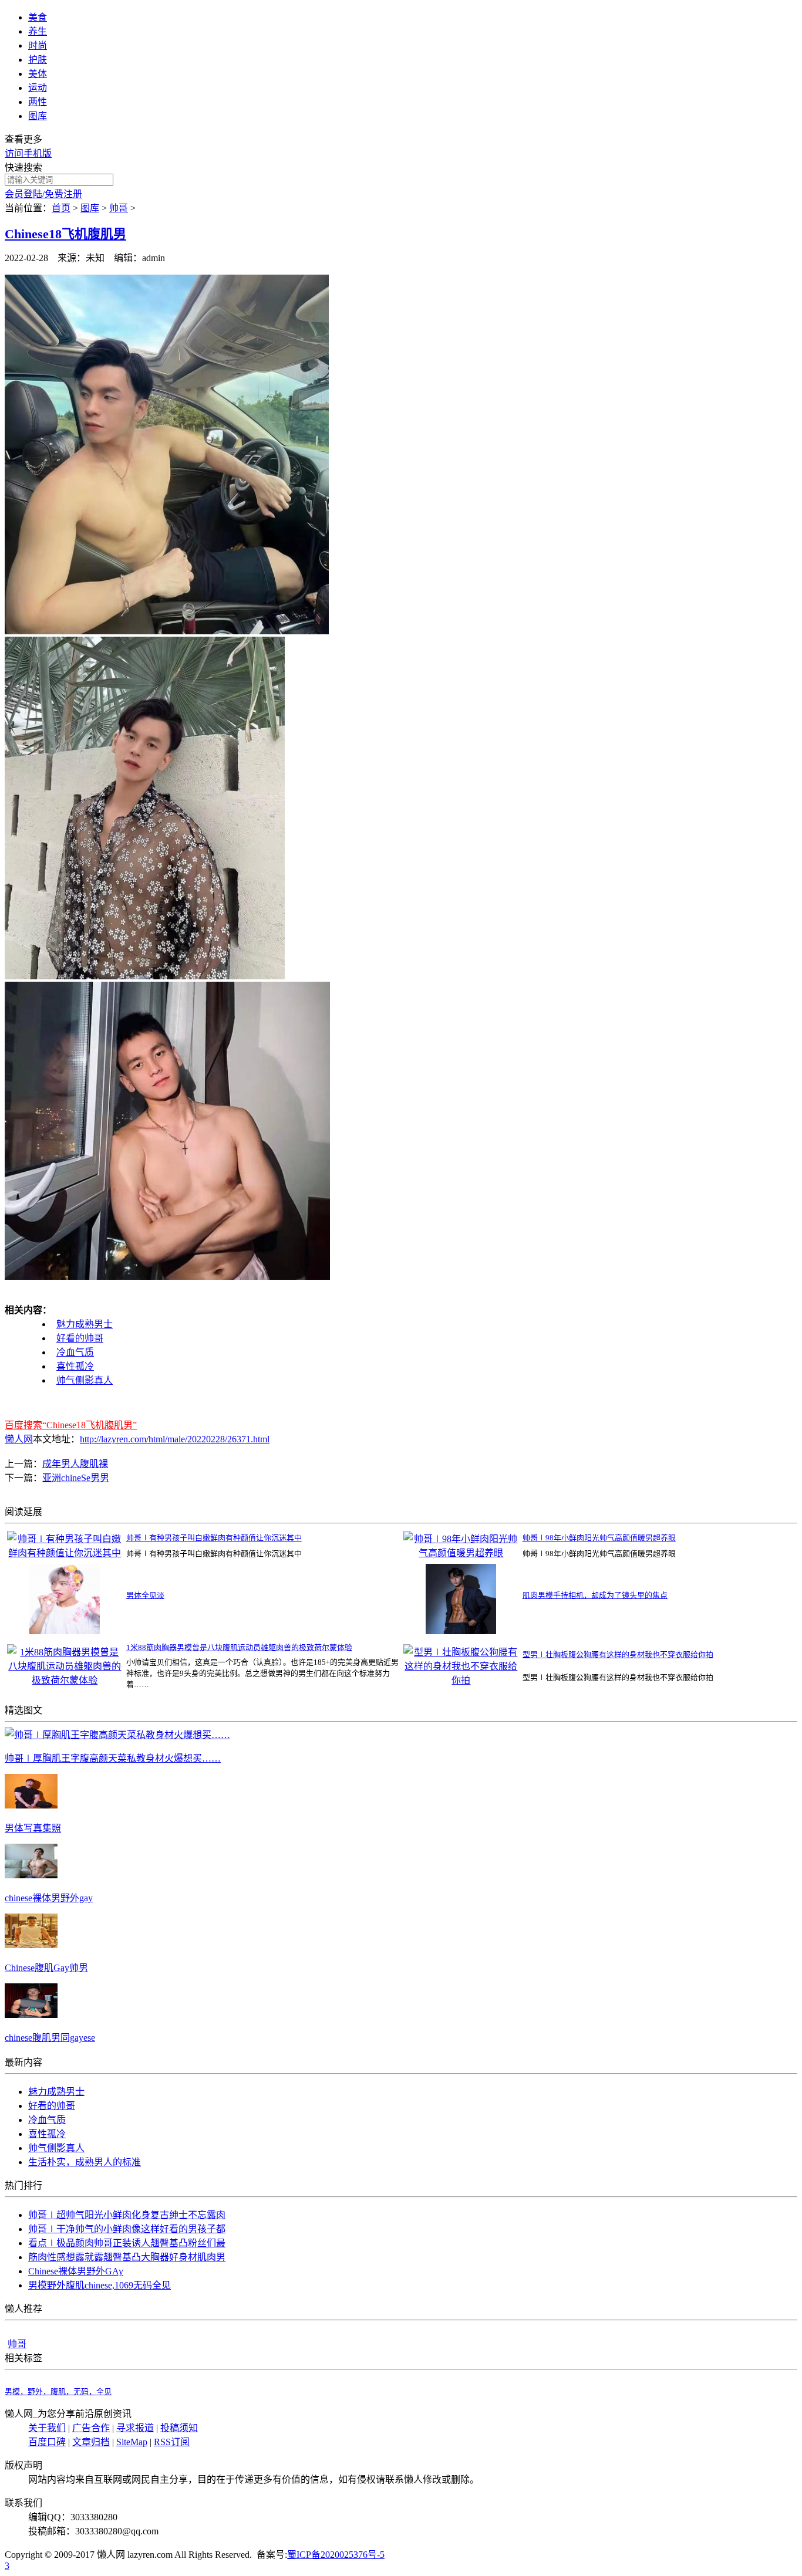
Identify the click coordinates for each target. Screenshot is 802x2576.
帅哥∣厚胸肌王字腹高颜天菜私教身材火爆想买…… (113, 1758)
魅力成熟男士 (85, 1324)
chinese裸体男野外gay (49, 1898)
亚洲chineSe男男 (76, 1478)
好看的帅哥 (80, 1338)
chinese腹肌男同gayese (50, 2038)
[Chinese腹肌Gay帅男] (31, 1945)
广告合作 (91, 2428)
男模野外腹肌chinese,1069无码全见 (100, 2285)
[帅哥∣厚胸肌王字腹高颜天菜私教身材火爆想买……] (117, 1735)
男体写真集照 (33, 1828)
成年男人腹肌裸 (75, 1464)
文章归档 (91, 2442)
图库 (90, 208)
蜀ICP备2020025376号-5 (336, 2555)
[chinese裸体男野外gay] (31, 1875)
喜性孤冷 (75, 1366)
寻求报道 (135, 2428)
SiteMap (132, 2442)
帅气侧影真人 (85, 1380)
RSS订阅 (172, 2442)
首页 (61, 208)
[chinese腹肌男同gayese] (31, 2015)
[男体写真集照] (31, 1805)
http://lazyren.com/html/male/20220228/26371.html (175, 1439)
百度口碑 (47, 2442)
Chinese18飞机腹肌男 (65, 234)
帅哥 (119, 208)
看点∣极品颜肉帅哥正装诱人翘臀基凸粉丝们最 (127, 2243)
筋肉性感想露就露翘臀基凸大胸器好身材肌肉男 (127, 2257)
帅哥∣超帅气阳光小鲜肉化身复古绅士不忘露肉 (127, 2215)
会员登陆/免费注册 (43, 194)
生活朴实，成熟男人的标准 (85, 2162)
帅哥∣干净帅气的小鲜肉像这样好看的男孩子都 (127, 2229)
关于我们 (47, 2428)
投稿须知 (179, 2428)
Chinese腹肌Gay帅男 (46, 1968)
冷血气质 (75, 1352)
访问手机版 (28, 153)
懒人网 (19, 1439)
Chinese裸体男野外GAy (76, 2271)
